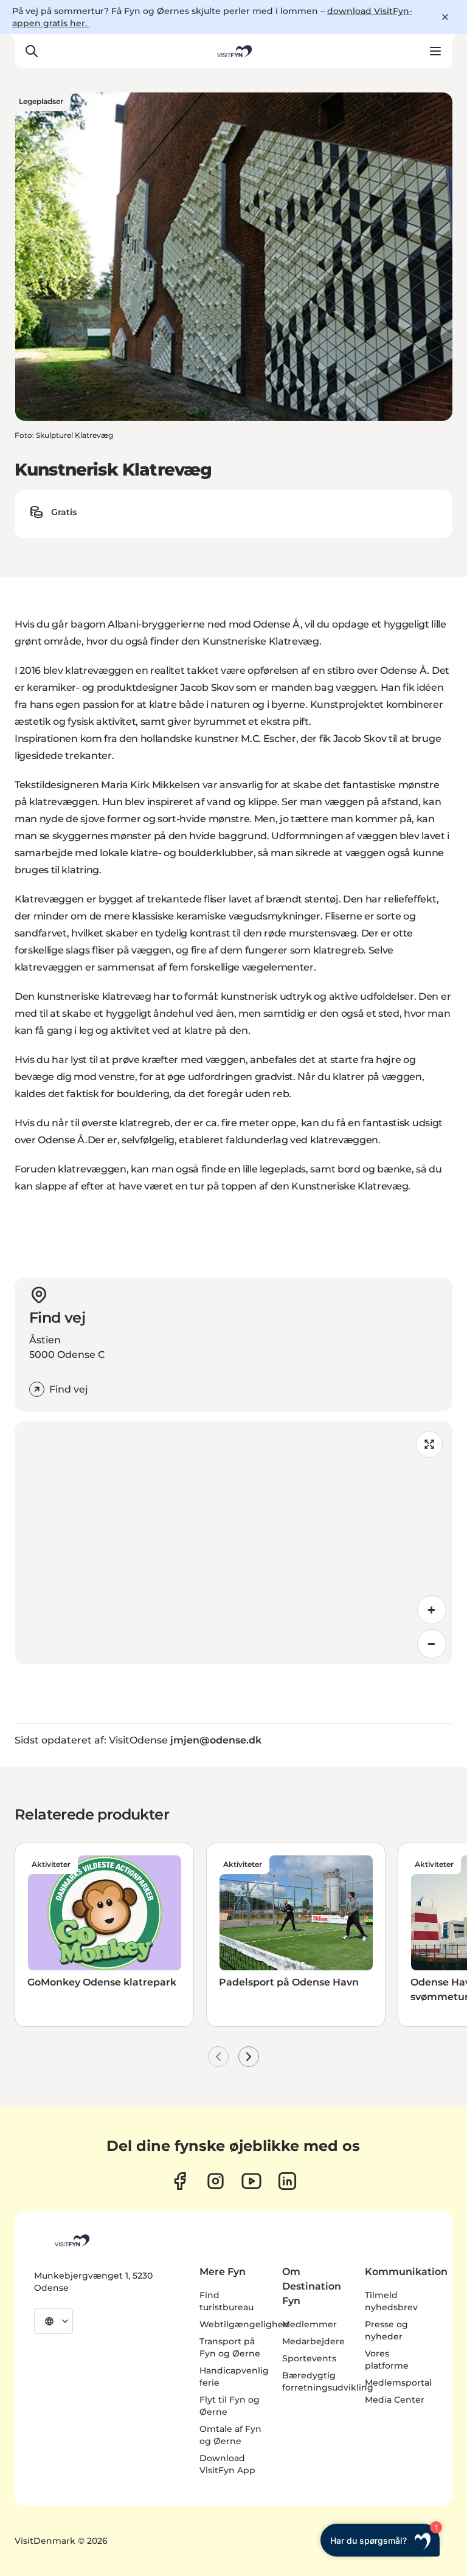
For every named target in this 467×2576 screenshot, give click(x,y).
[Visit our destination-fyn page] (287, 2181)
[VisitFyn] (71, 2240)
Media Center (395, 2400)
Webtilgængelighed (244, 2324)
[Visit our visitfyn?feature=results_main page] (251, 2181)
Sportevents (309, 2358)
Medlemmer (310, 2324)
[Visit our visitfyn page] (216, 2181)
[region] (233, 1543)
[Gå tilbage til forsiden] (233, 51)
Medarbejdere (313, 2341)
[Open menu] (435, 51)
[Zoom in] (432, 1610)
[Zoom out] (432, 1644)
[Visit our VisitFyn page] (180, 2181)
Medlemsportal (398, 2383)
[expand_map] (429, 1444)
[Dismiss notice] (445, 17)
